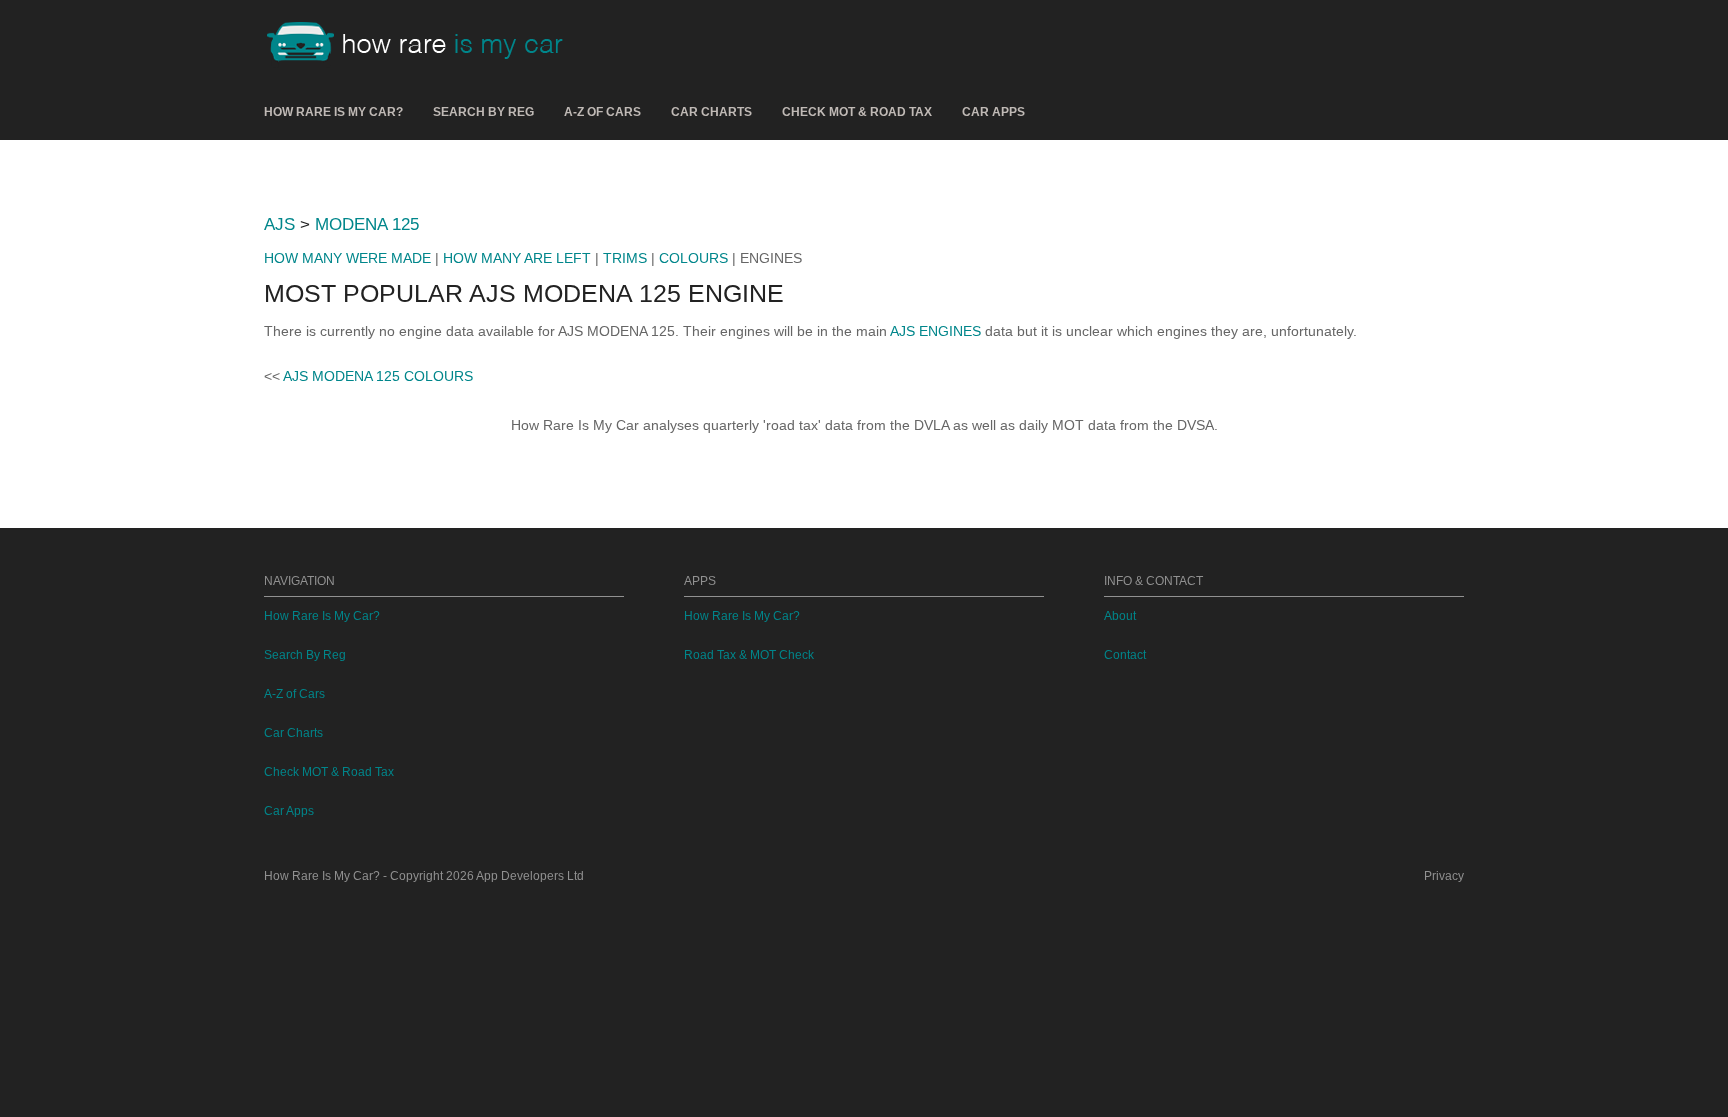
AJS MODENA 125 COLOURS (378, 376)
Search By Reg (483, 112)
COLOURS (693, 258)
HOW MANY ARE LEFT (517, 258)
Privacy (1444, 876)
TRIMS (625, 258)
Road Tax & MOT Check (749, 655)
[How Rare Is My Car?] (424, 44)
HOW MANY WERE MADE (347, 258)
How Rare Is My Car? (333, 112)
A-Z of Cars (602, 112)
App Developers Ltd (530, 876)
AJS (279, 224)
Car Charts (711, 112)
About (1120, 616)
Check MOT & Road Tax (857, 112)
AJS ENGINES (935, 331)
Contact (1125, 655)
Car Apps (993, 112)
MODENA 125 (367, 224)
